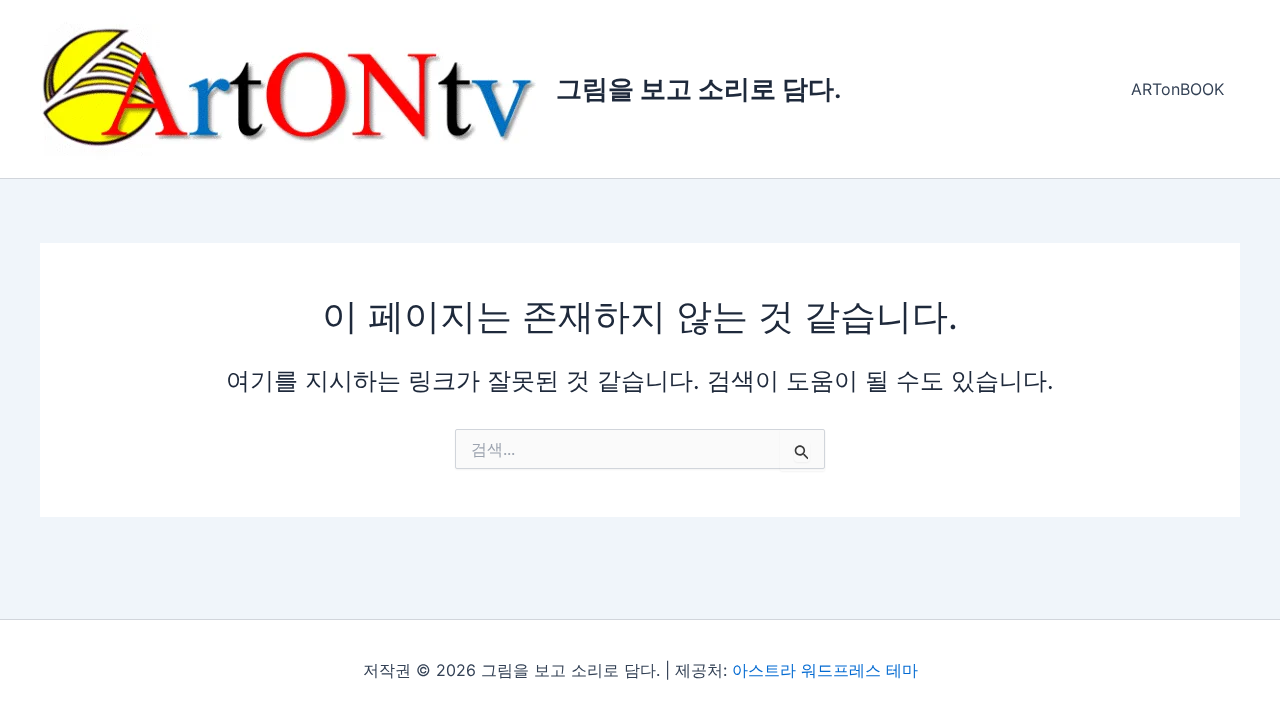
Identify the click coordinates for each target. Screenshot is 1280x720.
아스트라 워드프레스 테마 (825, 670)
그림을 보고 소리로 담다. (699, 88)
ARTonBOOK (1177, 89)
